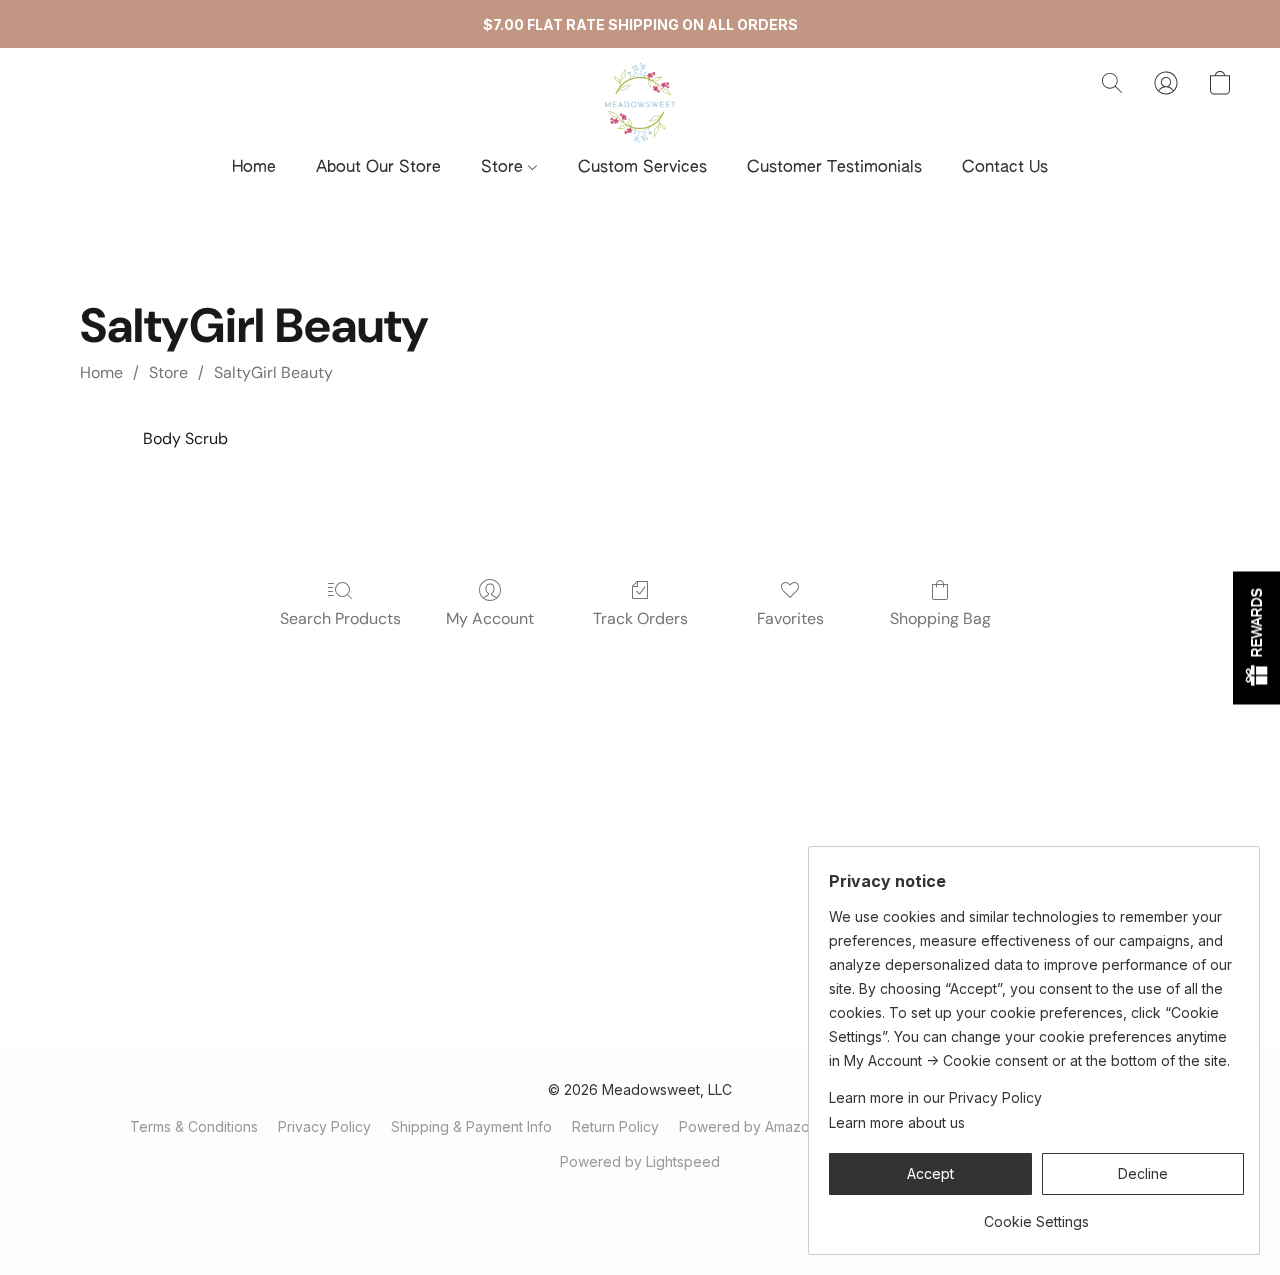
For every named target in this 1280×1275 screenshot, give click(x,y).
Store (504, 168)
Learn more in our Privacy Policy (935, 1097)
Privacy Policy (324, 1126)
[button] (640, 103)
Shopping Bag (940, 618)
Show (1256, 637)
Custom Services (642, 168)
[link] (1036, 1214)
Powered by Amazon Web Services (797, 1126)
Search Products (340, 618)
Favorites (790, 618)
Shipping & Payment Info (471, 1126)
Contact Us (1005, 168)
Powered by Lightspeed (640, 1161)
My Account (490, 618)
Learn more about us (897, 1122)
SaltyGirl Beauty (273, 372)
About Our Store (378, 168)
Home (254, 168)
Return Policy (615, 1126)
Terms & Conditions (194, 1126)
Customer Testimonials (834, 168)
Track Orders (640, 618)
